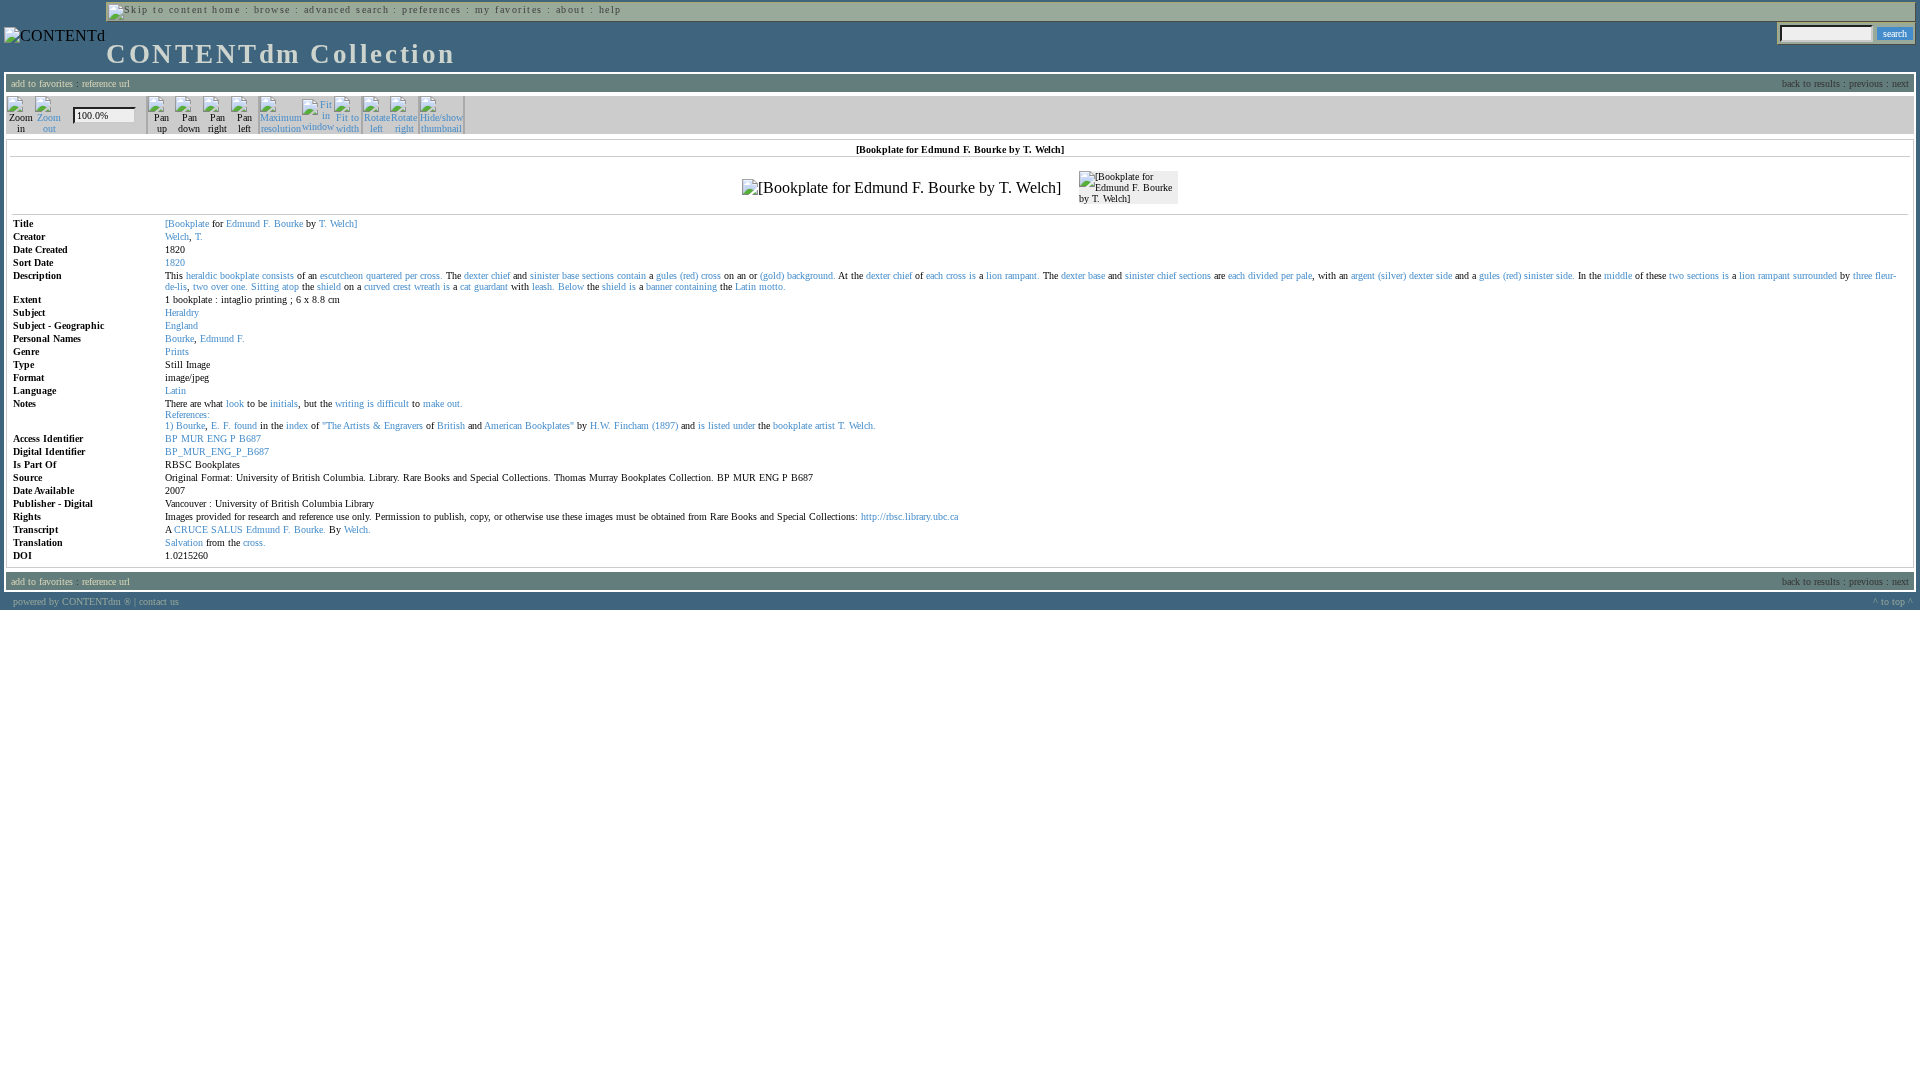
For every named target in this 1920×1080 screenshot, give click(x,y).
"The (331, 425)
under (744, 425)
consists (278, 275)
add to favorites (42, 83)
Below (571, 286)
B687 (250, 438)
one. (239, 286)
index (297, 425)
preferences (431, 9)
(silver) (1392, 275)
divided (1263, 275)
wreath (427, 286)
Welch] (343, 223)
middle (1618, 275)
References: (187, 414)
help (610, 9)
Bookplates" (549, 425)
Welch (177, 236)
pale (1304, 275)
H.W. (600, 425)
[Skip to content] (158, 9)
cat (465, 286)
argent (1363, 275)
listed (719, 425)
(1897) (665, 425)
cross (711, 275)
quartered (384, 275)
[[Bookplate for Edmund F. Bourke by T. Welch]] (901, 188)
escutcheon (341, 275)
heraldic (201, 275)
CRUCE (191, 529)
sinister (544, 275)
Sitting (265, 286)
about (570, 9)
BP (171, 438)
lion (994, 275)
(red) (689, 275)
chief (500, 275)
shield (329, 286)
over (219, 286)
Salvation (184, 542)
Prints (177, 351)
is (972, 275)
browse (272, 9)
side (1444, 275)
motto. (772, 286)
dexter (476, 275)
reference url (106, 83)
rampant (1774, 275)
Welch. (862, 425)
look (235, 403)
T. (323, 223)
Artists (356, 425)
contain (631, 275)
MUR (192, 438)
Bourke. (310, 529)
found (245, 425)
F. (267, 223)
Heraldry (182, 312)
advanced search (346, 9)
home (226, 9)
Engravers (403, 425)
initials (284, 403)
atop (290, 286)
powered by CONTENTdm (72, 601)
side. (1565, 275)
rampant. (1022, 275)
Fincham (631, 425)
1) (169, 425)
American (503, 425)
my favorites (509, 9)
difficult (393, 403)
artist (825, 425)
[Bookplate (187, 223)
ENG (217, 438)
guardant (491, 286)
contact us (159, 601)
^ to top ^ (1893, 601)
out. (455, 403)
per (411, 275)
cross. (431, 275)
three (1862, 275)
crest (402, 286)
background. (811, 275)
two (1676, 275)
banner (659, 286)
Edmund (243, 223)
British (451, 425)
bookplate (239, 275)
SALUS (227, 529)
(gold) (772, 275)
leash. (543, 286)
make (433, 403)
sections (598, 275)
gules (666, 275)
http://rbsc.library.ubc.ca (909, 516)
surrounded (1815, 275)
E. (215, 425)
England (181, 325)
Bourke (288, 223)
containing (696, 286)
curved (377, 286)
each (934, 275)
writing (349, 403)
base (570, 275)
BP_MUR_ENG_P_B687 (217, 451)
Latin (745, 286)
